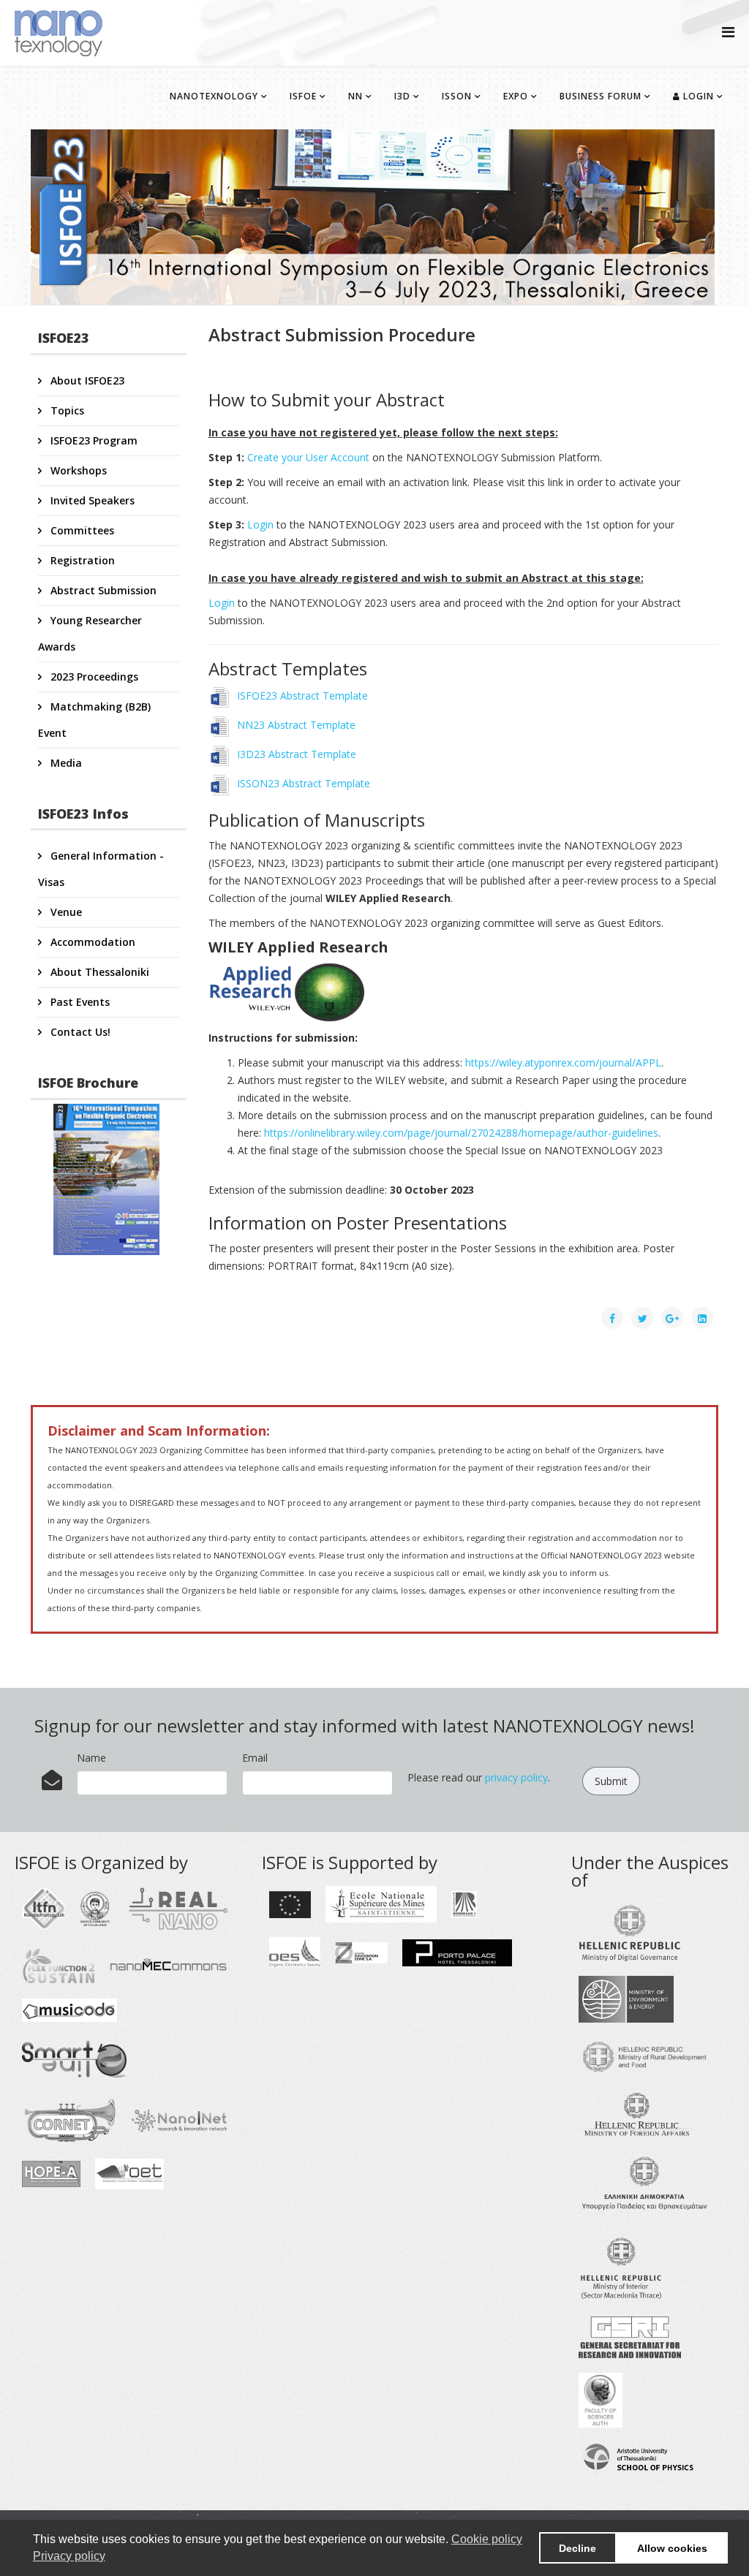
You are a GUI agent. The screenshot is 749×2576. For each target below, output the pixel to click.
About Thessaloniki (98, 972)
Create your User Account (308, 457)
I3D (402, 96)
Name (91, 1758)
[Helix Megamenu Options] (728, 32)
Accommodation (91, 942)
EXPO (516, 96)
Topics (66, 410)
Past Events (79, 1002)
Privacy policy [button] (69, 2556)
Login (697, 96)
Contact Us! (79, 1032)
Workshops (77, 470)
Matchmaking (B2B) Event (94, 720)
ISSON (457, 96)
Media (65, 763)
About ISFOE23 (86, 380)
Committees (81, 530)
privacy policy (516, 1777)
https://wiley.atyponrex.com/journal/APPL (563, 1062)
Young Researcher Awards (90, 633)
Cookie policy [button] (487, 2539)
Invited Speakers (91, 500)
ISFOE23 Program (93, 440)
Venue (65, 912)
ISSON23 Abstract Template (302, 783)
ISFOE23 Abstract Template (301, 696)
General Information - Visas (101, 869)
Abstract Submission (102, 590)
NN (355, 96)
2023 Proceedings (93, 677)
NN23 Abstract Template (295, 725)
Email (255, 1758)
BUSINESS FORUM (601, 96)
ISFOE (303, 96)
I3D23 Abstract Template (295, 754)
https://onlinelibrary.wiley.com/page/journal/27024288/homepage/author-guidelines (461, 1133)
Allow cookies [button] (672, 2548)
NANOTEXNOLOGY (214, 96)
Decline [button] (577, 2548)
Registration (81, 560)
